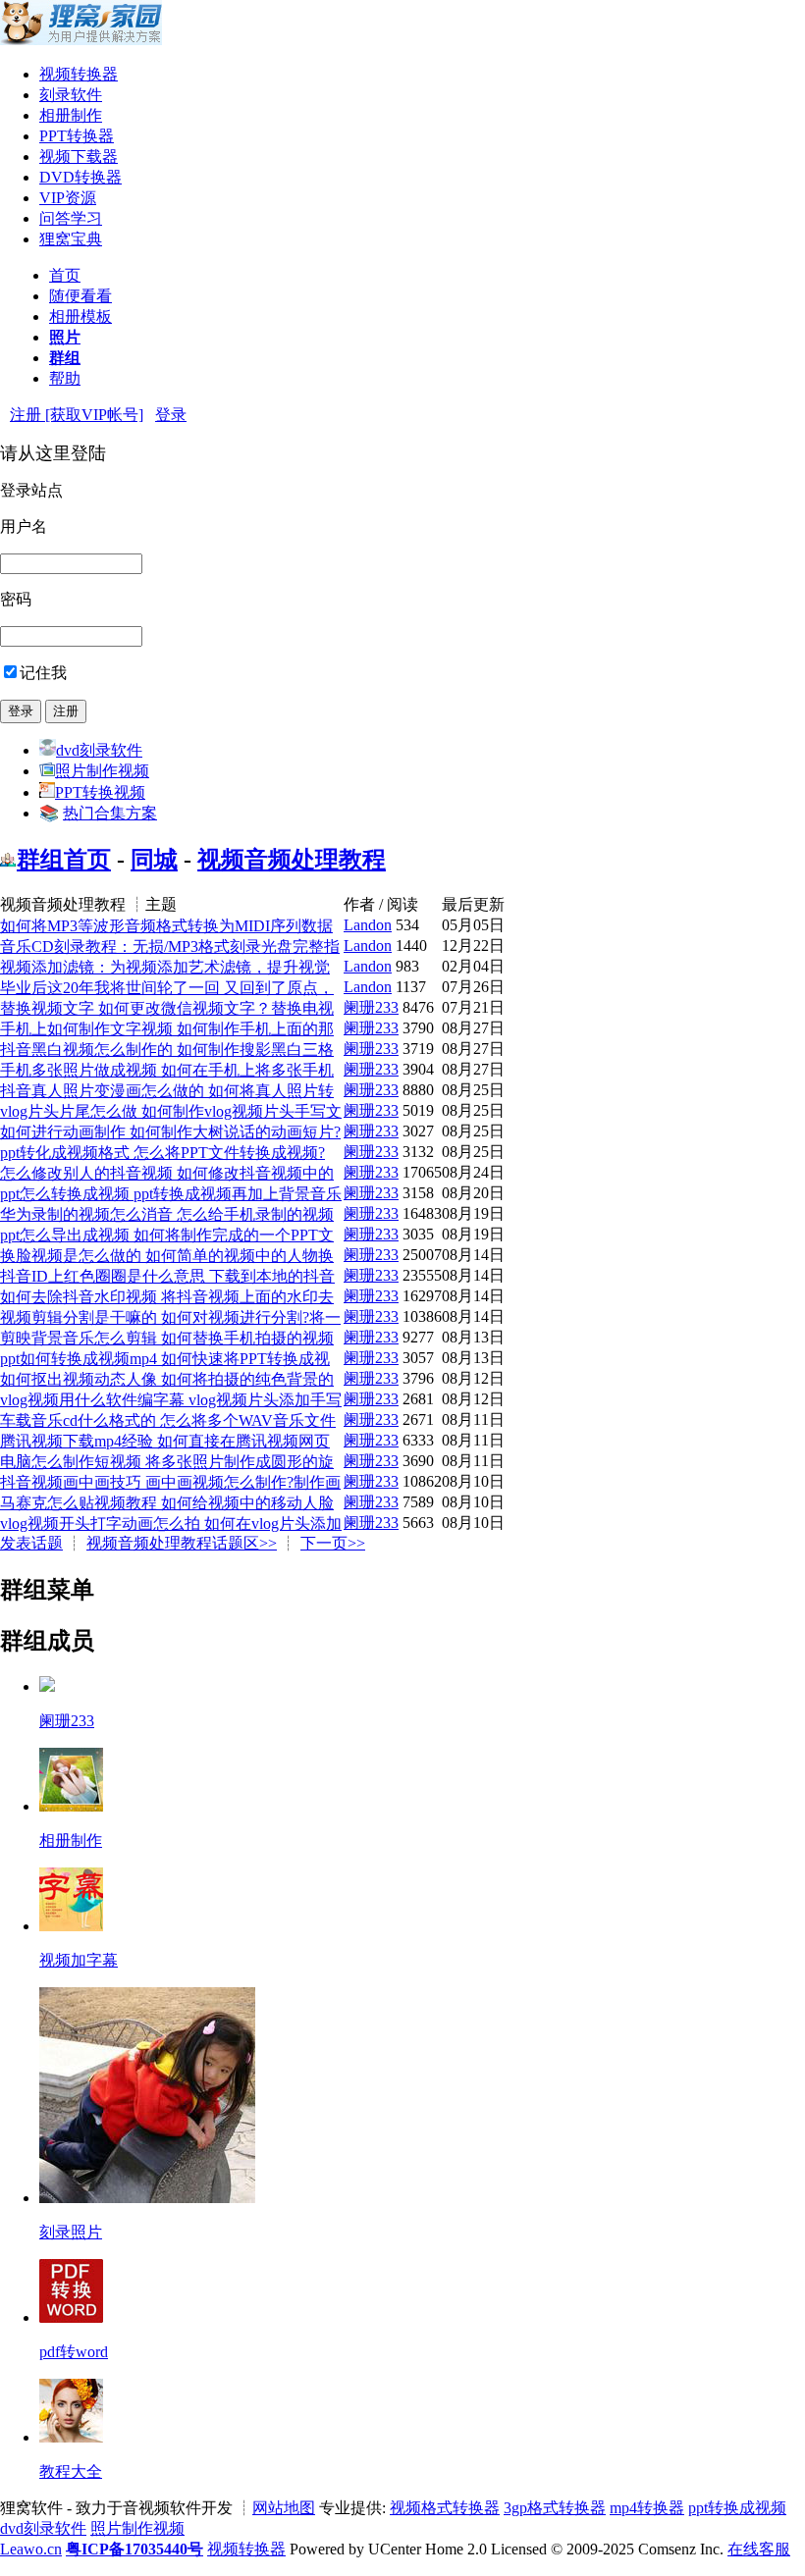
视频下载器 (79, 157)
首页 (65, 275)
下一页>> (333, 1543)
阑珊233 (371, 1007)
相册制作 (71, 115)
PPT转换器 (77, 136)
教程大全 (71, 2471)
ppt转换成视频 (737, 2508)
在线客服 (759, 2549)
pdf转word (74, 2352)
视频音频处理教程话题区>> (182, 1543)
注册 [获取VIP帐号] (77, 415)
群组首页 (64, 860)
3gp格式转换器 (555, 2508)
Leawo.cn (31, 2549)
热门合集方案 (110, 813)
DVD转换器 (80, 177)
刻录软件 (71, 95)
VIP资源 (68, 198)
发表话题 (31, 1543)
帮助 (65, 378)
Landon (368, 925)
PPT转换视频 (100, 792)
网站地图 (284, 2508)
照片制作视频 (102, 771)
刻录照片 (71, 2232)
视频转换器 (79, 74)
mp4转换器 (647, 2508)
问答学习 (71, 218)
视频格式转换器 (445, 2508)
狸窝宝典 (71, 239)
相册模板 (80, 316)
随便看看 (80, 296)
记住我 (43, 673)
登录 (171, 415)
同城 (154, 860)
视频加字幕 (79, 1960)
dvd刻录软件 (99, 750)
